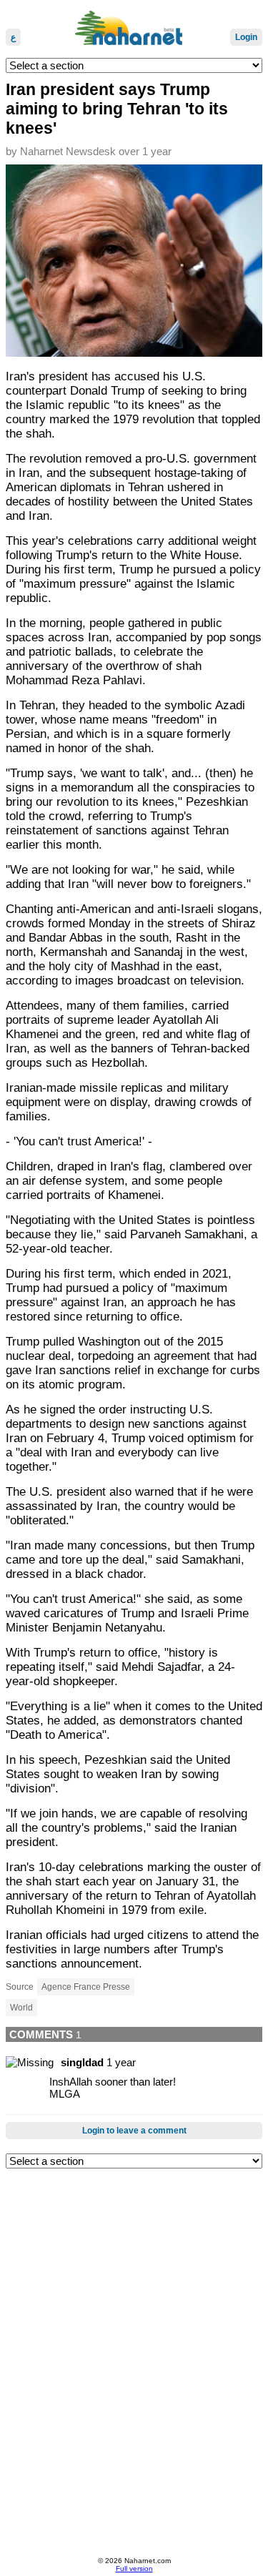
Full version (134, 2568)
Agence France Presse (86, 1987)
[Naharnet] (134, 29)
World (21, 2008)
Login (246, 37)
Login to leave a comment (134, 2131)
